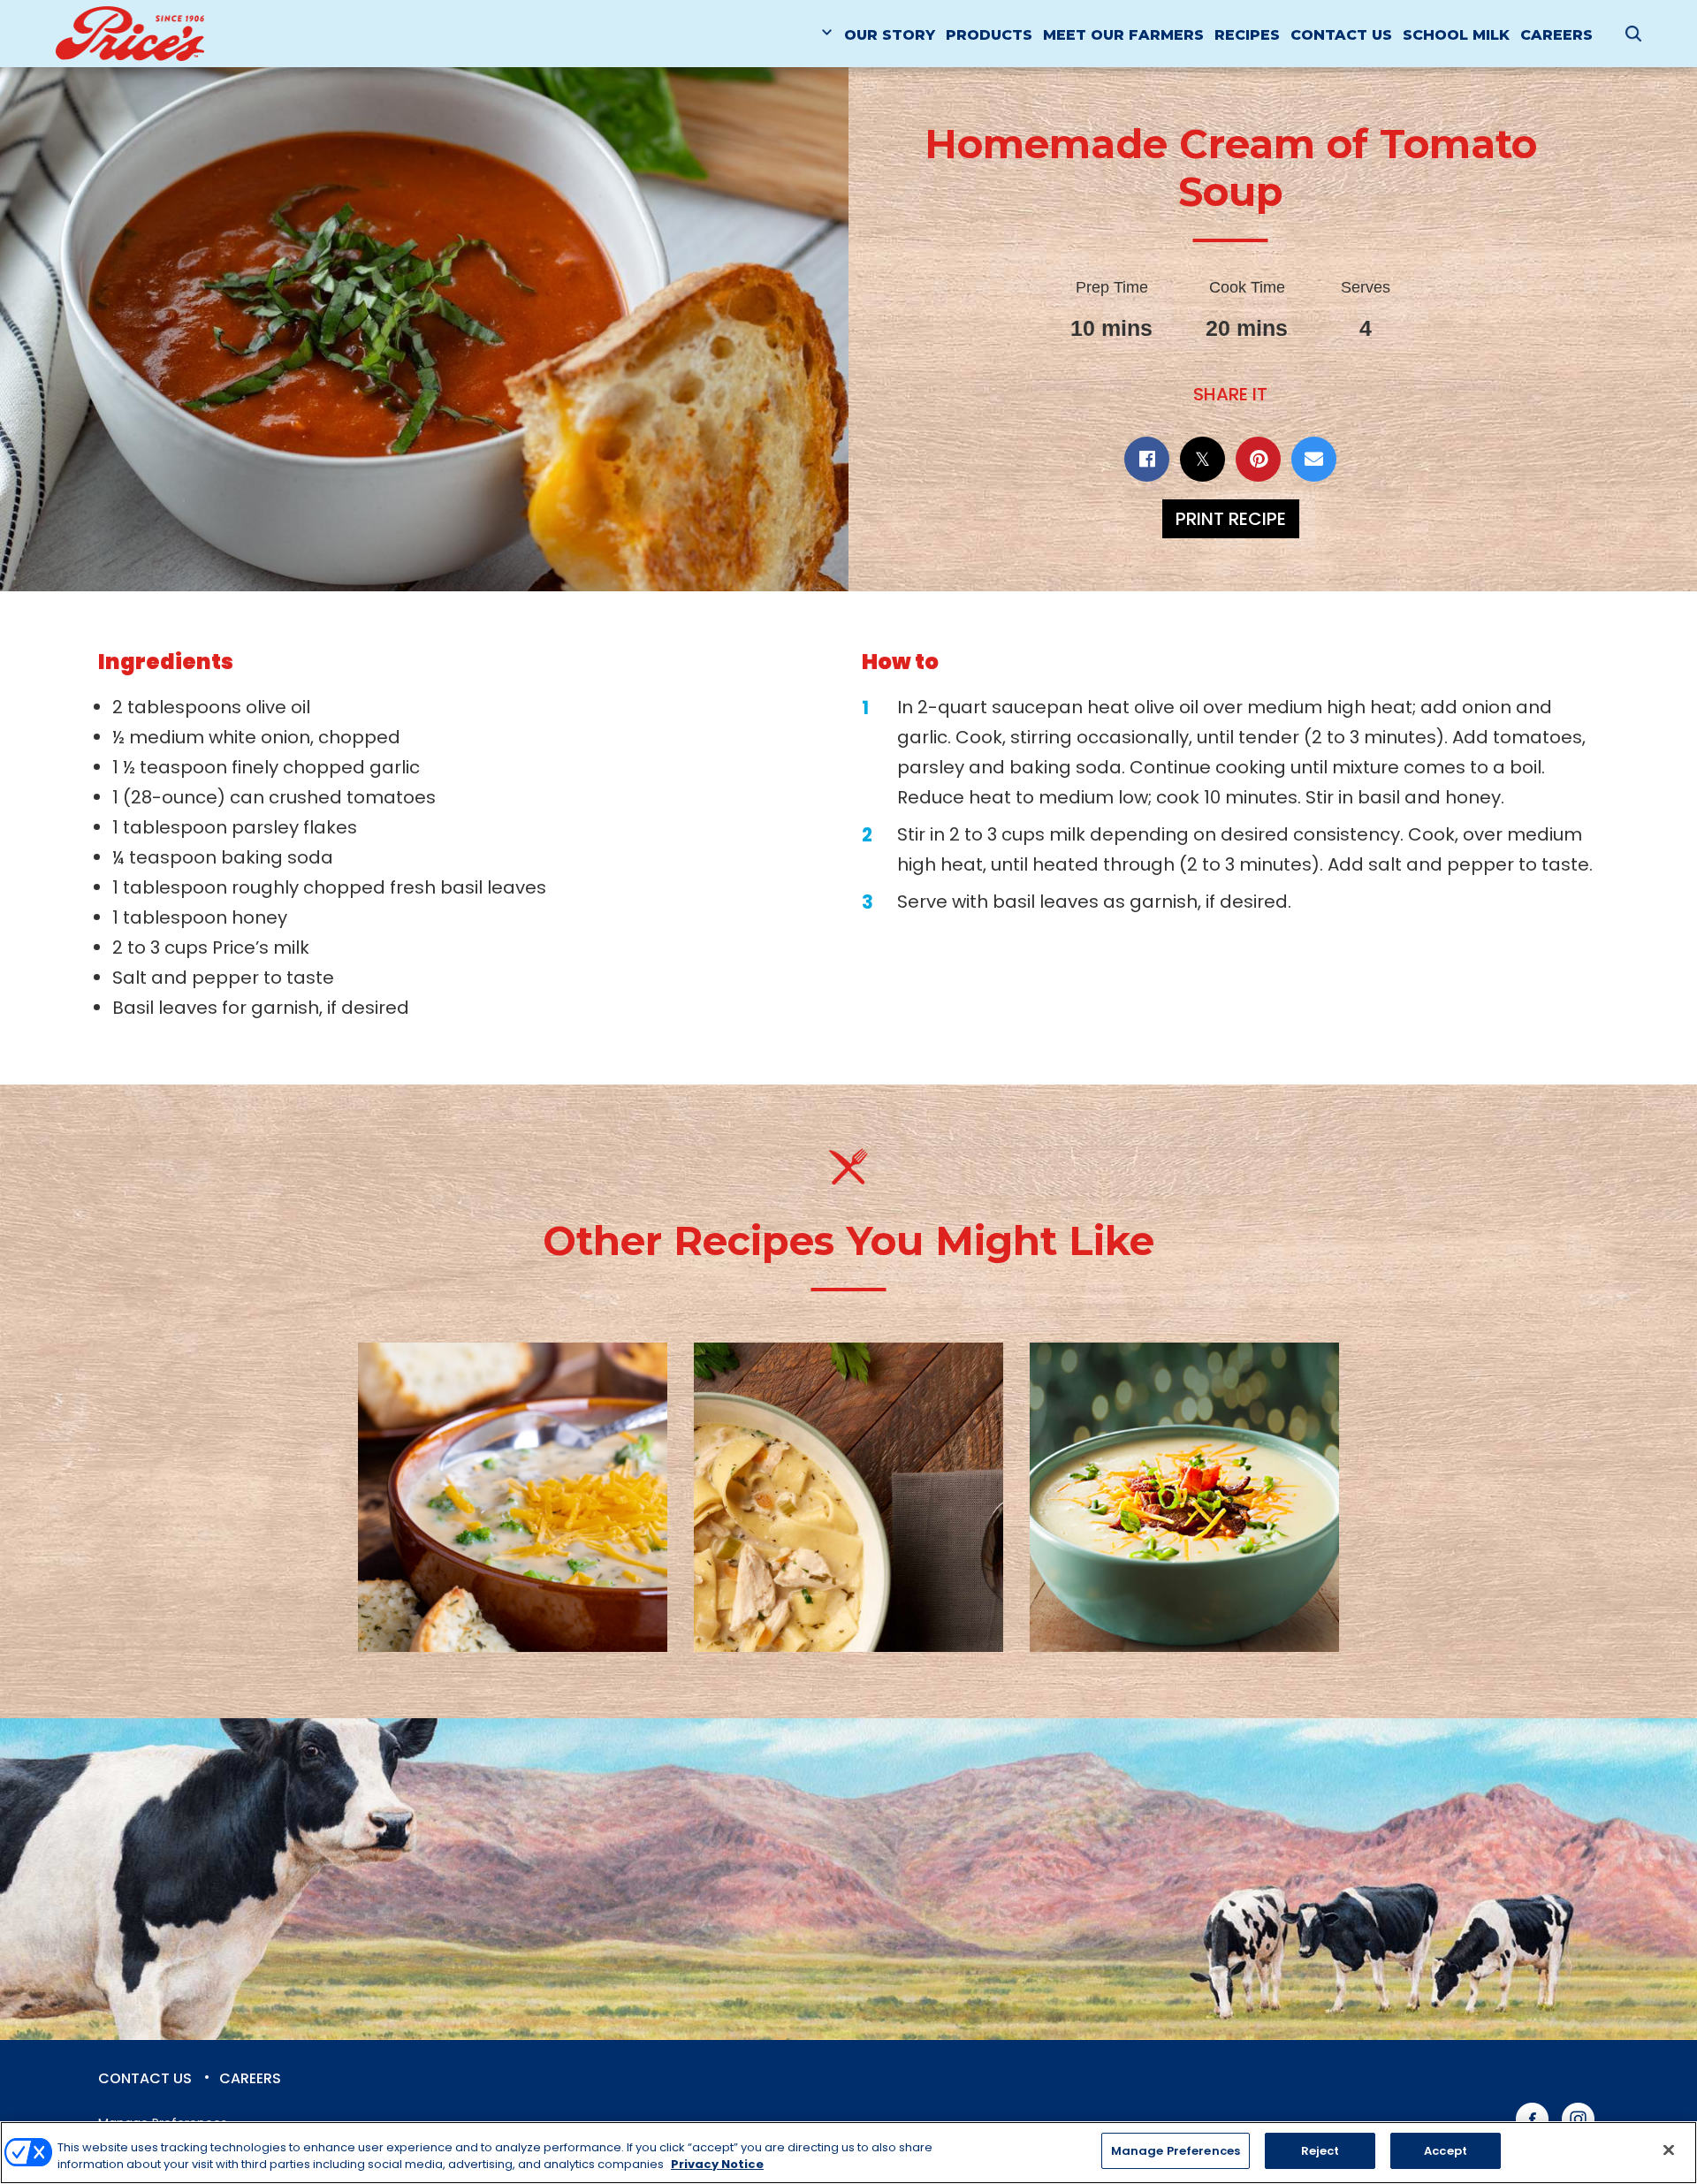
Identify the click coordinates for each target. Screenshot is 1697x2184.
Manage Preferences (1176, 2151)
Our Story (890, 35)
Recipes (1247, 35)
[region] (848, 2153)
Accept (1446, 2151)
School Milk (1456, 35)
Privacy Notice (717, 2165)
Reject (1320, 2151)
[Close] (1669, 2150)
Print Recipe (1231, 519)
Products (989, 35)
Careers (1556, 35)
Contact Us (1341, 35)
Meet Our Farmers (1123, 35)
